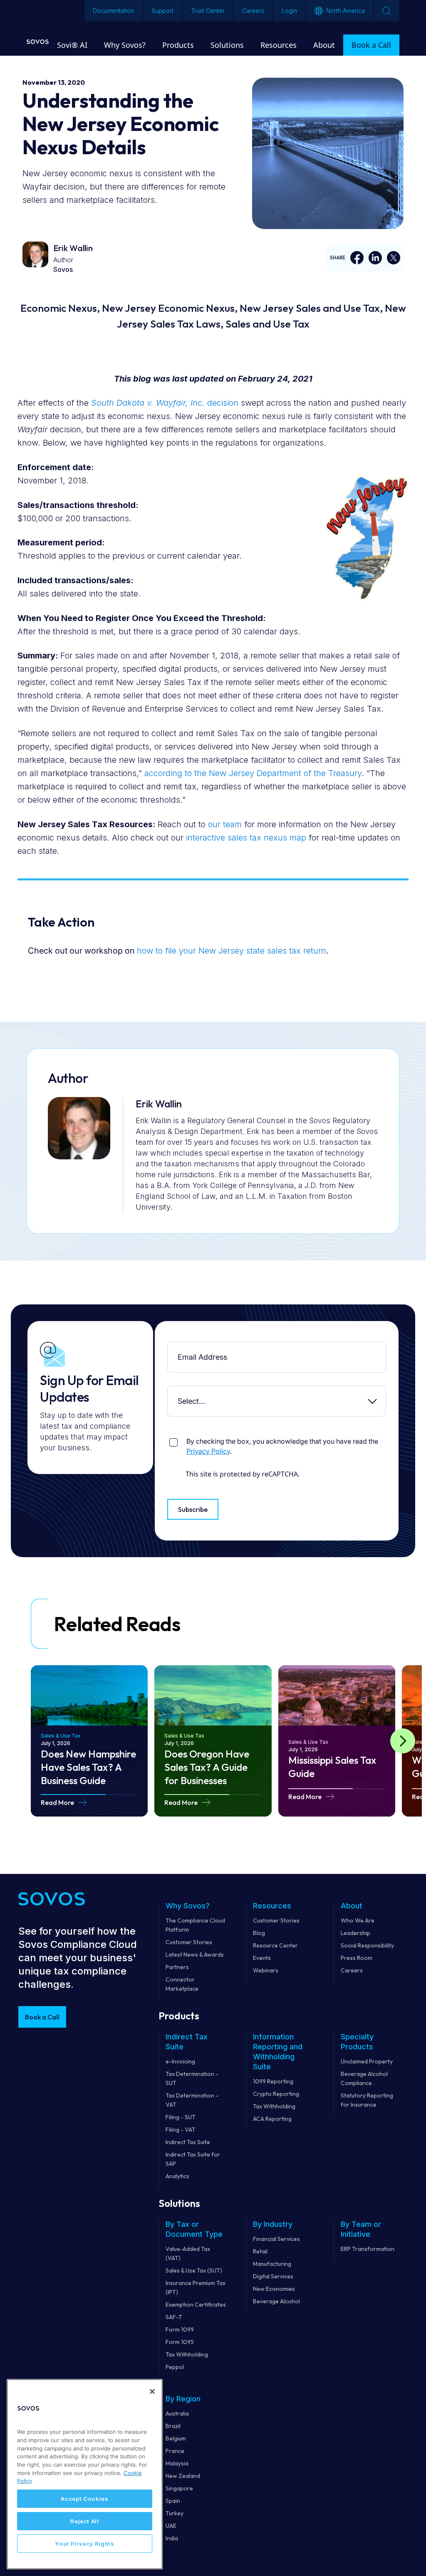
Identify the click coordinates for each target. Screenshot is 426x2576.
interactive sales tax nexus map (246, 838)
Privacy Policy (208, 1451)
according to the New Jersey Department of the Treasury (253, 773)
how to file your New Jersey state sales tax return (232, 951)
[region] (85, 2474)
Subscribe (193, 1509)
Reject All (85, 2521)
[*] (169, 1348)
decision (165, 403)
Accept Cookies (84, 2499)
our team (225, 824)
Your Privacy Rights (84, 2544)
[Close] (152, 2391)
